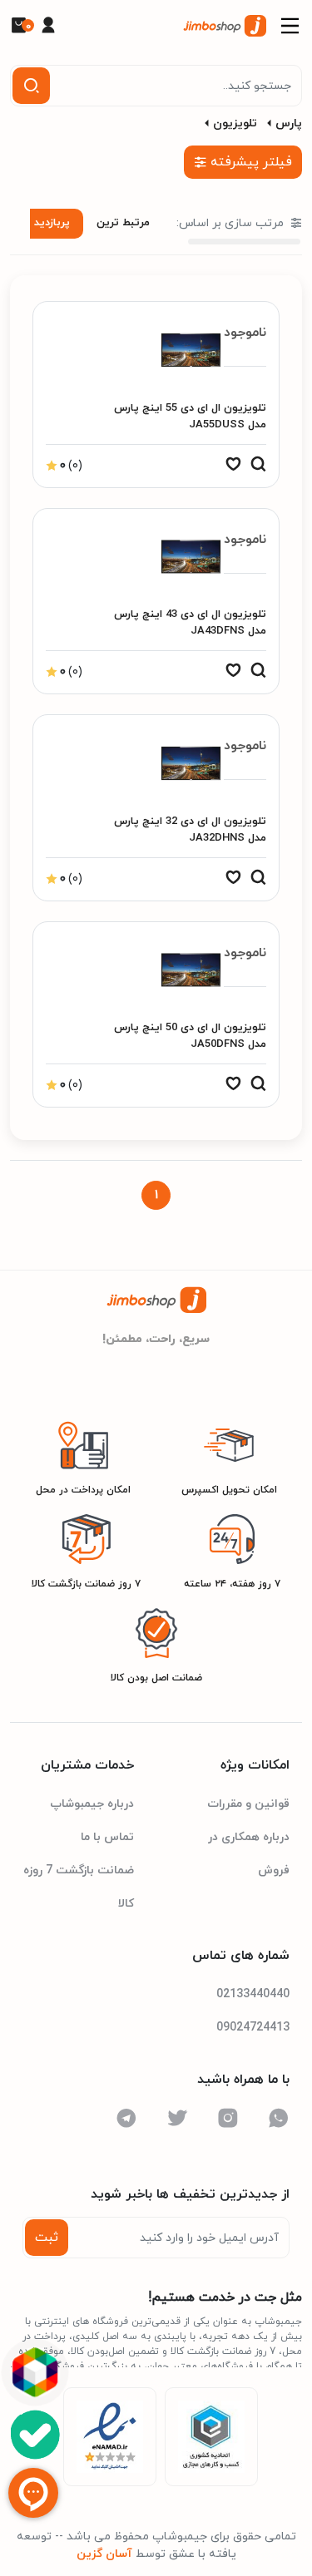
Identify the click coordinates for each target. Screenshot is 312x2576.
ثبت (47, 2238)
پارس (289, 123)
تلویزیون (235, 123)
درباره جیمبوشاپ (92, 1804)
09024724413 (253, 2028)
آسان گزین (104, 2554)
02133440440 (253, 1994)
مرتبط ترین (123, 223)
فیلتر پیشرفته (251, 162)
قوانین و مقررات (248, 1804)
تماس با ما (107, 1837)
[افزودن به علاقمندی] (233, 468)
